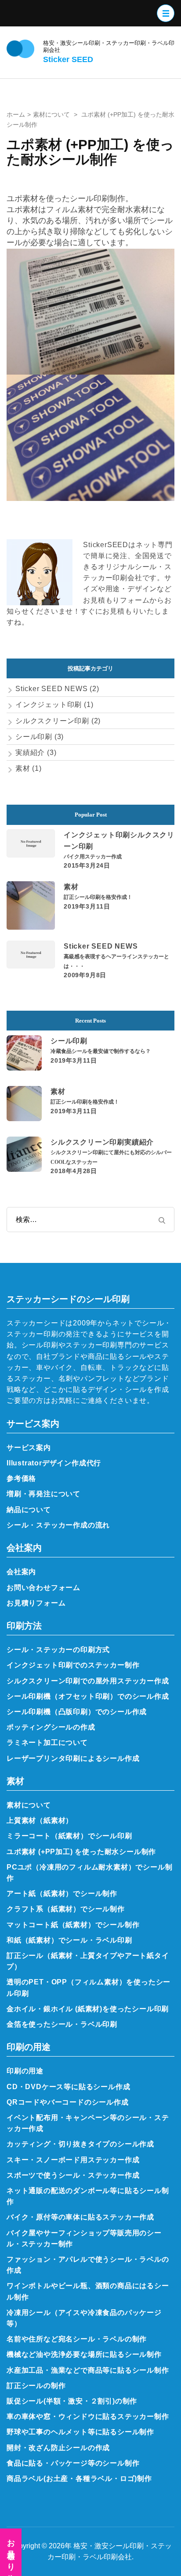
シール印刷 (34, 736)
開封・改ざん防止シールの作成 (58, 2447)
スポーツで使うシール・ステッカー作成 (73, 2175)
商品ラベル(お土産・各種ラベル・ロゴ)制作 (79, 2478)
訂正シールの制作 (36, 2385)
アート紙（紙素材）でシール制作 (62, 1893)
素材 (23, 768)
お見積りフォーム (36, 1603)
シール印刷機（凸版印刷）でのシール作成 (77, 1711)
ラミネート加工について (47, 1742)
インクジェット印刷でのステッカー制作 (73, 1665)
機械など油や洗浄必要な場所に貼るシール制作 (84, 2354)
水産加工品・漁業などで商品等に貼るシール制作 (88, 2370)
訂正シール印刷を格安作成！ (98, 897)
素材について (29, 1805)
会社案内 (21, 1571)
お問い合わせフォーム (43, 1587)
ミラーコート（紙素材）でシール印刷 (69, 1836)
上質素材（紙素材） (40, 1820)
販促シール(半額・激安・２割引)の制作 (72, 2401)
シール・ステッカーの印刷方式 (58, 1649)
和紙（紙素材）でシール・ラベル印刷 (69, 1940)
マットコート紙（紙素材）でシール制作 (73, 1925)
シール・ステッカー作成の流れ (58, 1525)
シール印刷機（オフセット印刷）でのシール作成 (88, 1696)
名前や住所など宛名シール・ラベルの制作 (77, 2339)
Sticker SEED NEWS (52, 688)
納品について (29, 1509)
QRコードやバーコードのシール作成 (68, 2102)
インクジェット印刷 (49, 704)
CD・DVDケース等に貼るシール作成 (68, 2087)
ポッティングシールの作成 (51, 1727)
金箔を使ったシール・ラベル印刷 (62, 2024)
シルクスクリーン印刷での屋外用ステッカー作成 (88, 1681)
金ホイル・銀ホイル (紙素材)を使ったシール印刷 (88, 2009)
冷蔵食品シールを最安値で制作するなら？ (101, 1051)
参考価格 (21, 1478)
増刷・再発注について (43, 1494)
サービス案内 (29, 1447)
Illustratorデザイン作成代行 (54, 1463)
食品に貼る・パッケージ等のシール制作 (73, 2463)
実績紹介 (30, 752)
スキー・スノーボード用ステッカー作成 (73, 2160)
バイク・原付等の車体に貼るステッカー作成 (80, 2217)
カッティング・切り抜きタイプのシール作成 (80, 2144)
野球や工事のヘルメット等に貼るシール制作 (80, 2432)
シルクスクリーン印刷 (52, 721)
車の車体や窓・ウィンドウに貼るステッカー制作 (88, 2416)
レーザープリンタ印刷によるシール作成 (73, 1758)
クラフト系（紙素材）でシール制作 (66, 1909)
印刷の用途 (25, 2071)
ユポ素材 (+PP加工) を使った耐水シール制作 (81, 1851)
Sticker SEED (68, 59)
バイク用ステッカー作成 (93, 857)
